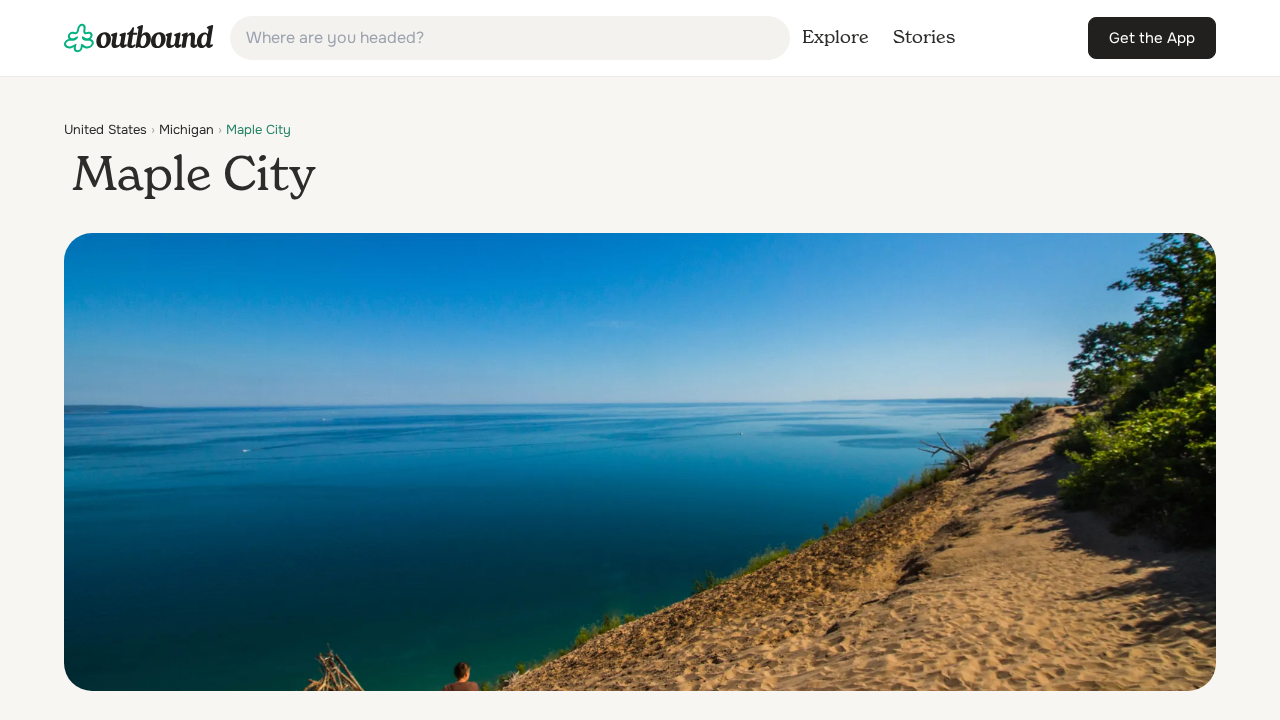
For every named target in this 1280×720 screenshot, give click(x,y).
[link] (139, 38)
